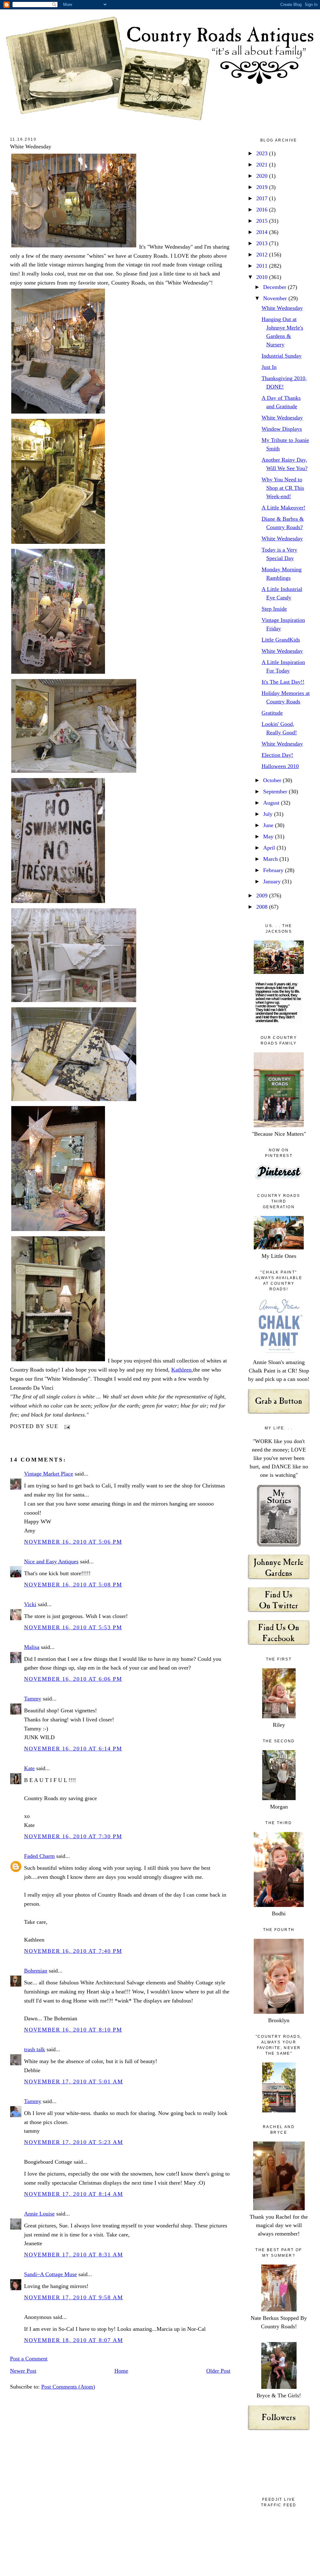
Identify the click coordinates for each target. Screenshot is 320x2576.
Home (121, 2371)
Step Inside (274, 609)
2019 (263, 187)
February (274, 870)
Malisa (32, 1647)
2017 (263, 198)
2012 (263, 255)
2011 (263, 266)
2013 (263, 243)
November (276, 298)
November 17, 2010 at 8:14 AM (73, 2194)
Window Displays (282, 429)
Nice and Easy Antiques (51, 1561)
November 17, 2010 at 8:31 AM (73, 2255)
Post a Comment (29, 2359)
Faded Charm (39, 1856)
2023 (263, 153)
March (271, 859)
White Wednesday (31, 146)
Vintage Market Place (49, 1474)
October (273, 780)
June (269, 825)
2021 (263, 165)
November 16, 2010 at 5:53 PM (73, 1627)
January (273, 881)
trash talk (35, 2049)
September (276, 792)
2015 (263, 221)
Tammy (33, 1699)
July (269, 814)
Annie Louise (39, 2214)
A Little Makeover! (283, 508)
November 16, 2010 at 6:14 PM (73, 1749)
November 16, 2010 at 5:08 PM (73, 1585)
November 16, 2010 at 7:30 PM (73, 1836)
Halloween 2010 (280, 766)
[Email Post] (66, 1426)
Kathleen (181, 1370)
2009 (263, 896)
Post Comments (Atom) (68, 2387)
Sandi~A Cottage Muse (50, 2274)
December (275, 287)
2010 (263, 277)
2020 (263, 176)
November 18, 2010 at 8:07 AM (73, 2340)
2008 (263, 907)
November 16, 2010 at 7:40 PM (73, 1951)
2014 (263, 232)
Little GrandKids (281, 640)
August (272, 803)
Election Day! (277, 755)
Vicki (30, 1604)
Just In (269, 367)
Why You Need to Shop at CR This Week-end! (283, 488)
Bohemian (36, 1971)
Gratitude (272, 713)
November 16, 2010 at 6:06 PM (73, 1679)
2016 (263, 210)
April (270, 848)
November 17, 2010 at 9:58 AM (73, 2297)
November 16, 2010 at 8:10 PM (73, 2030)
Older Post (218, 2371)
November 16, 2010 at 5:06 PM (73, 1542)
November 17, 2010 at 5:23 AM (73, 2142)
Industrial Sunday (282, 356)
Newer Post (23, 2371)
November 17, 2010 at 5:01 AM (73, 2082)
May (269, 836)
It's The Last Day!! (283, 682)
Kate (29, 1768)
